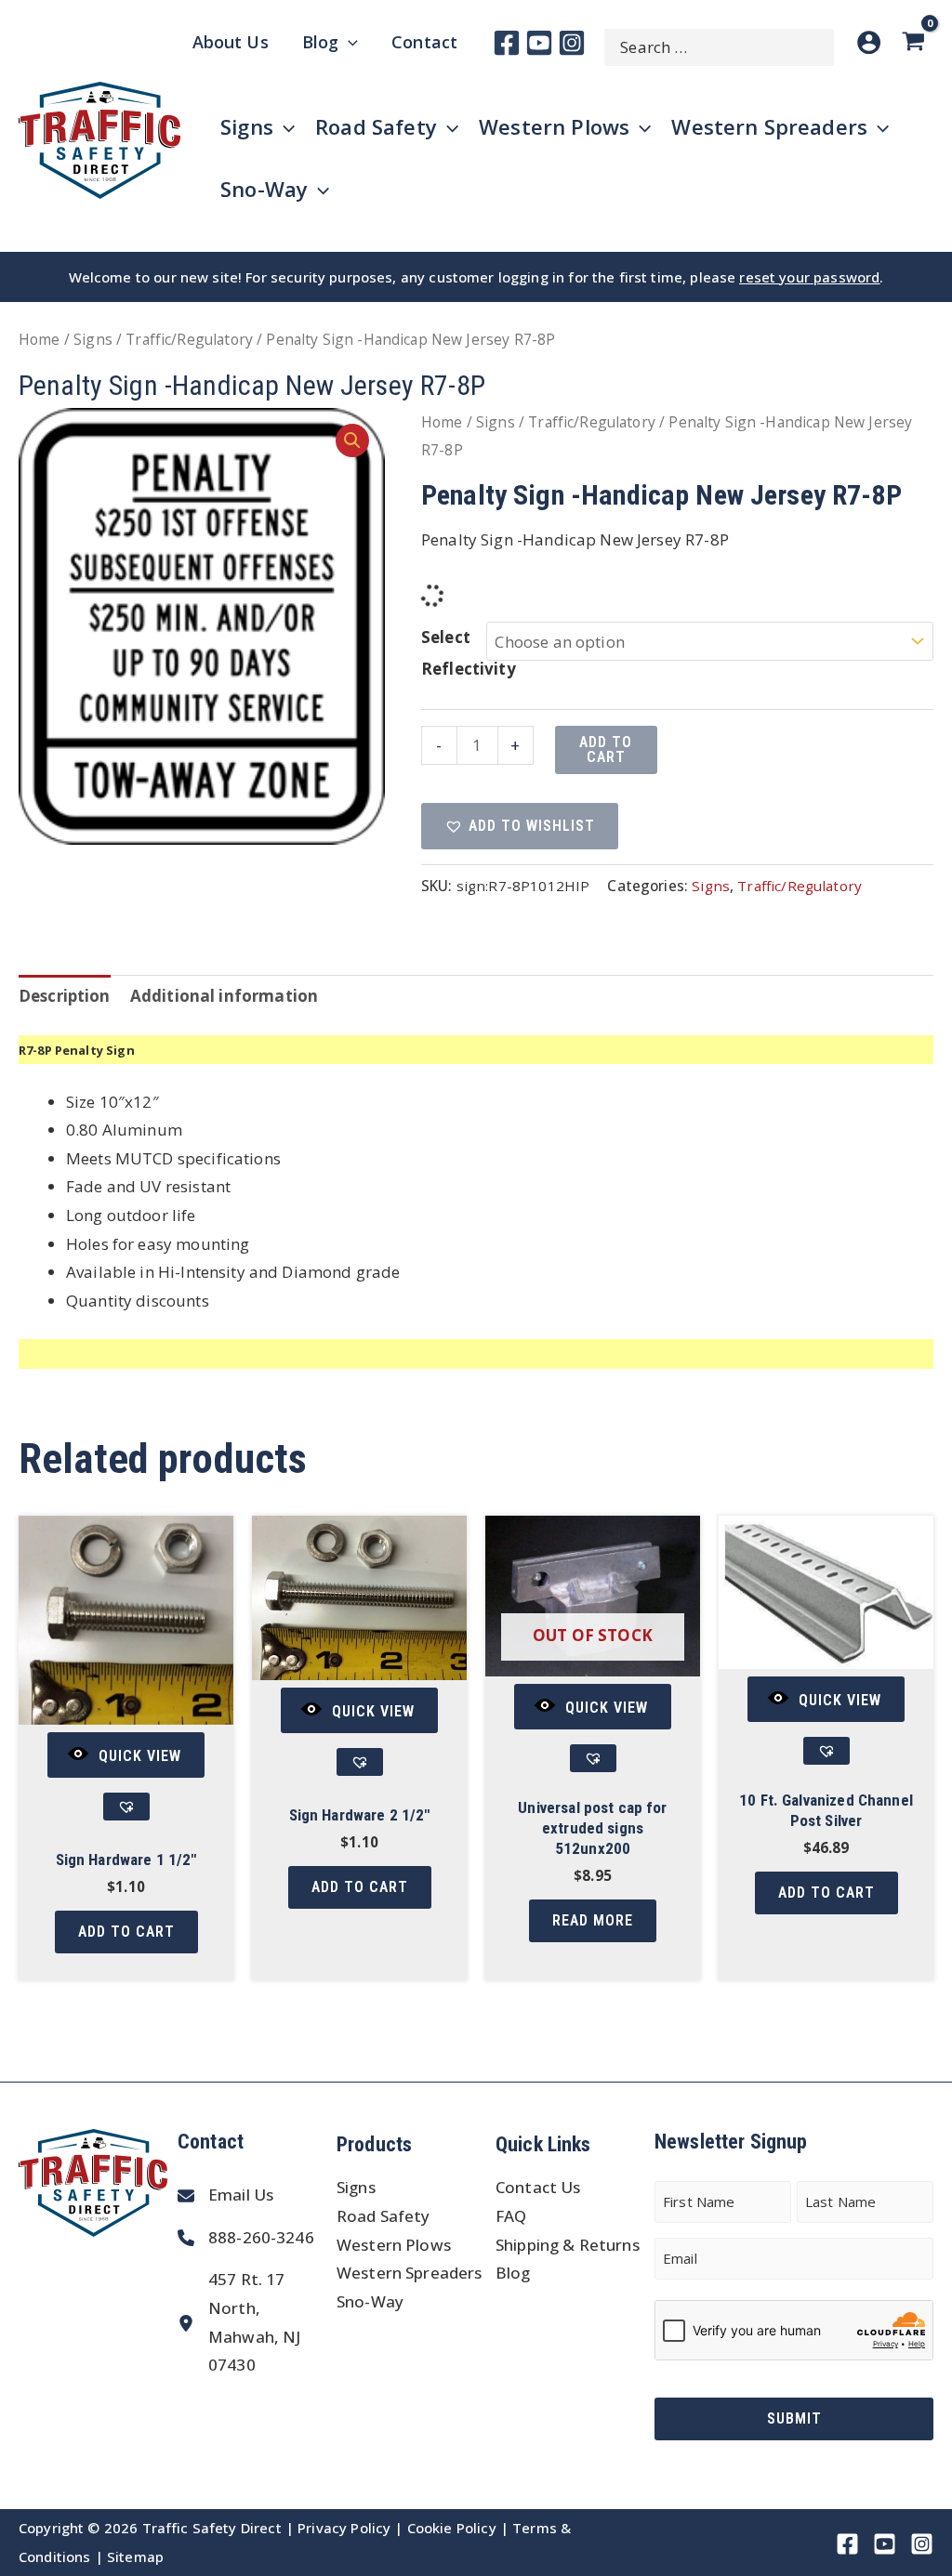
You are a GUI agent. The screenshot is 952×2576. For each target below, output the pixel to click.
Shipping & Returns (568, 2245)
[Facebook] (507, 43)
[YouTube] (539, 43)
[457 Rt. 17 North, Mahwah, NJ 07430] (252, 2322)
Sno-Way (370, 2301)
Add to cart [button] (126, 1932)
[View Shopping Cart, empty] (917, 42)
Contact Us (538, 2187)
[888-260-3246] (246, 2238)
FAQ (511, 2216)
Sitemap (135, 2556)
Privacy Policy (344, 2528)
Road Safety (383, 2216)
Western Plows (394, 2245)
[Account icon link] (869, 42)
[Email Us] (225, 2195)
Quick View (140, 1756)
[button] (352, 440)
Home (40, 339)
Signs (93, 339)
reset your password (809, 277)
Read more (593, 1920)
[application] (348, 42)
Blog (513, 2273)
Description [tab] (65, 996)
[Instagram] (572, 43)
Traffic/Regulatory (189, 339)
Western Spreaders (410, 2273)
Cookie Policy (452, 2528)
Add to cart (606, 749)
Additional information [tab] (224, 996)
